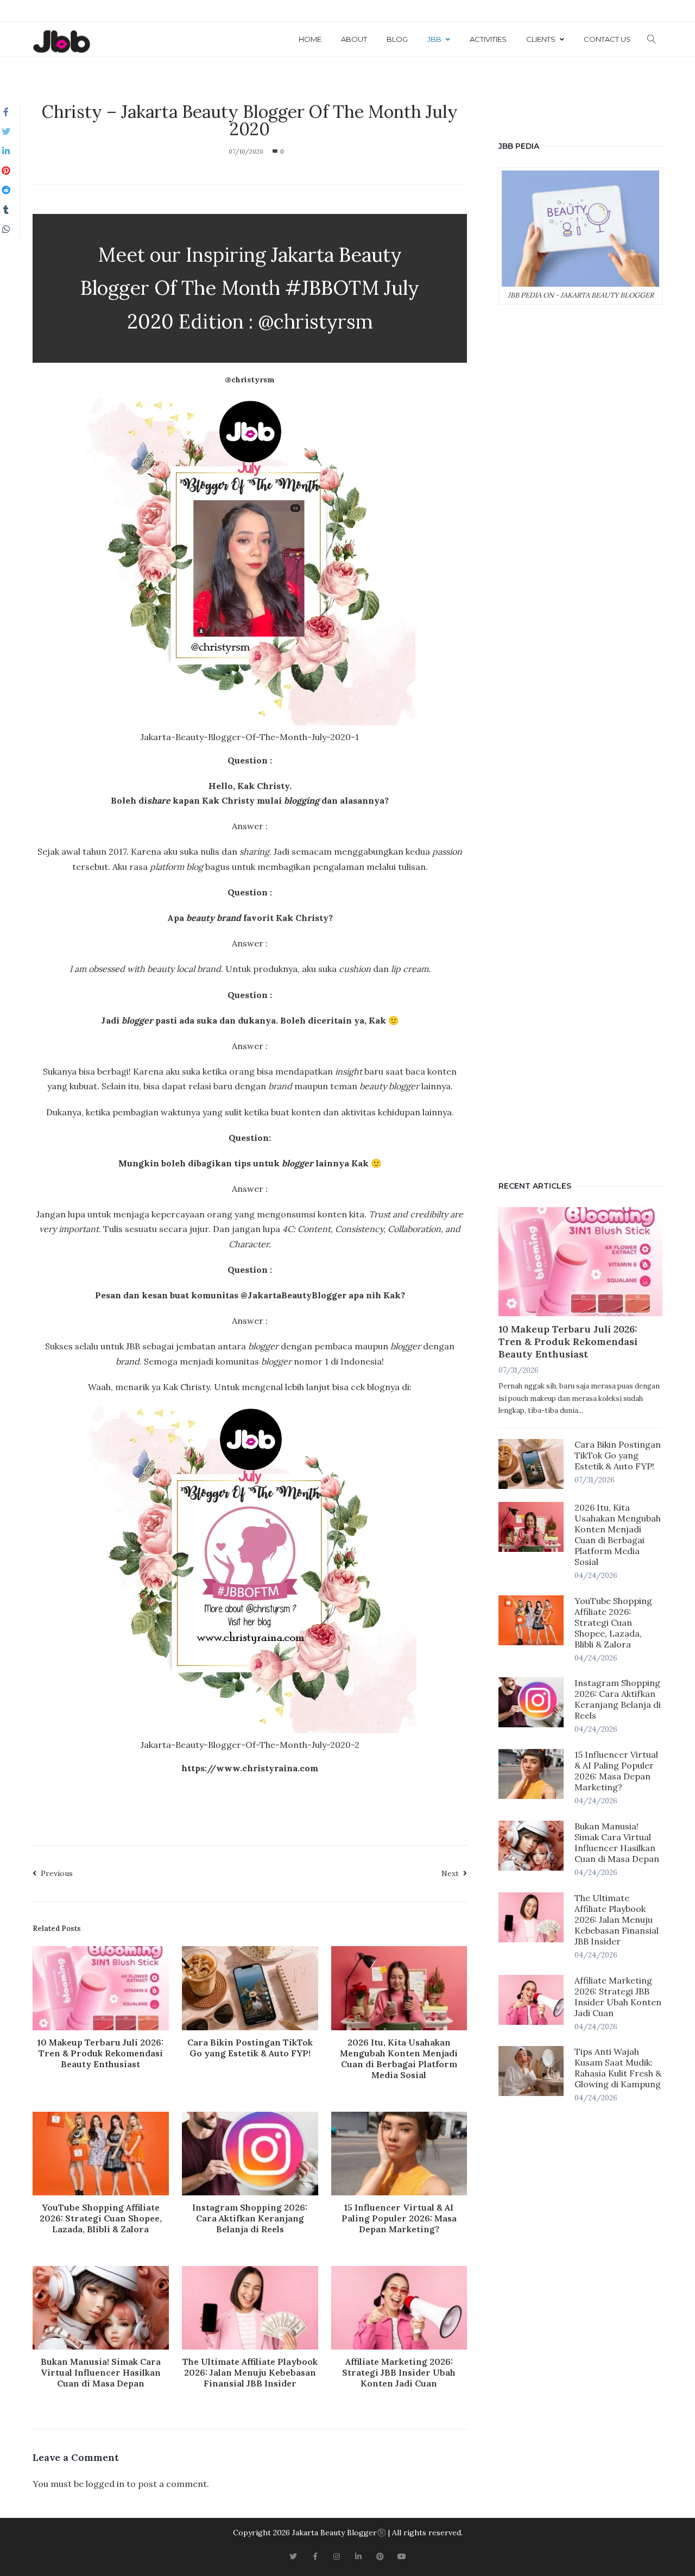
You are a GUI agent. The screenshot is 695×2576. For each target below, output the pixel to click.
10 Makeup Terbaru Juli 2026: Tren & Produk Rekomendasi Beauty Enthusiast (100, 2053)
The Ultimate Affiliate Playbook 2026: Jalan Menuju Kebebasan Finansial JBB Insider (250, 2372)
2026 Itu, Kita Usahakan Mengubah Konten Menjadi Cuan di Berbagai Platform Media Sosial (399, 2059)
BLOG (397, 39)
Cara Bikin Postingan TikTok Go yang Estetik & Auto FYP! (250, 2048)
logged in (105, 2484)
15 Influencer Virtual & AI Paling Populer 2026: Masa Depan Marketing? (399, 2218)
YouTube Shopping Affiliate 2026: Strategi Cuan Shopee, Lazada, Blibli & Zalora (101, 2218)
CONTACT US (607, 39)
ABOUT (354, 39)
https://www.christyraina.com (250, 1768)
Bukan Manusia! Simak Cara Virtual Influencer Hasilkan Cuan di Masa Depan (101, 2372)
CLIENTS (541, 39)
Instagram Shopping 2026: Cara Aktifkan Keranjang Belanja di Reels (250, 2218)
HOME (310, 39)
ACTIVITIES (488, 39)
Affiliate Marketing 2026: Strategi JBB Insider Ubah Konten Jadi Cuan (399, 2372)
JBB (434, 39)
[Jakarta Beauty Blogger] (61, 42)
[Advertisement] (580, 740)
